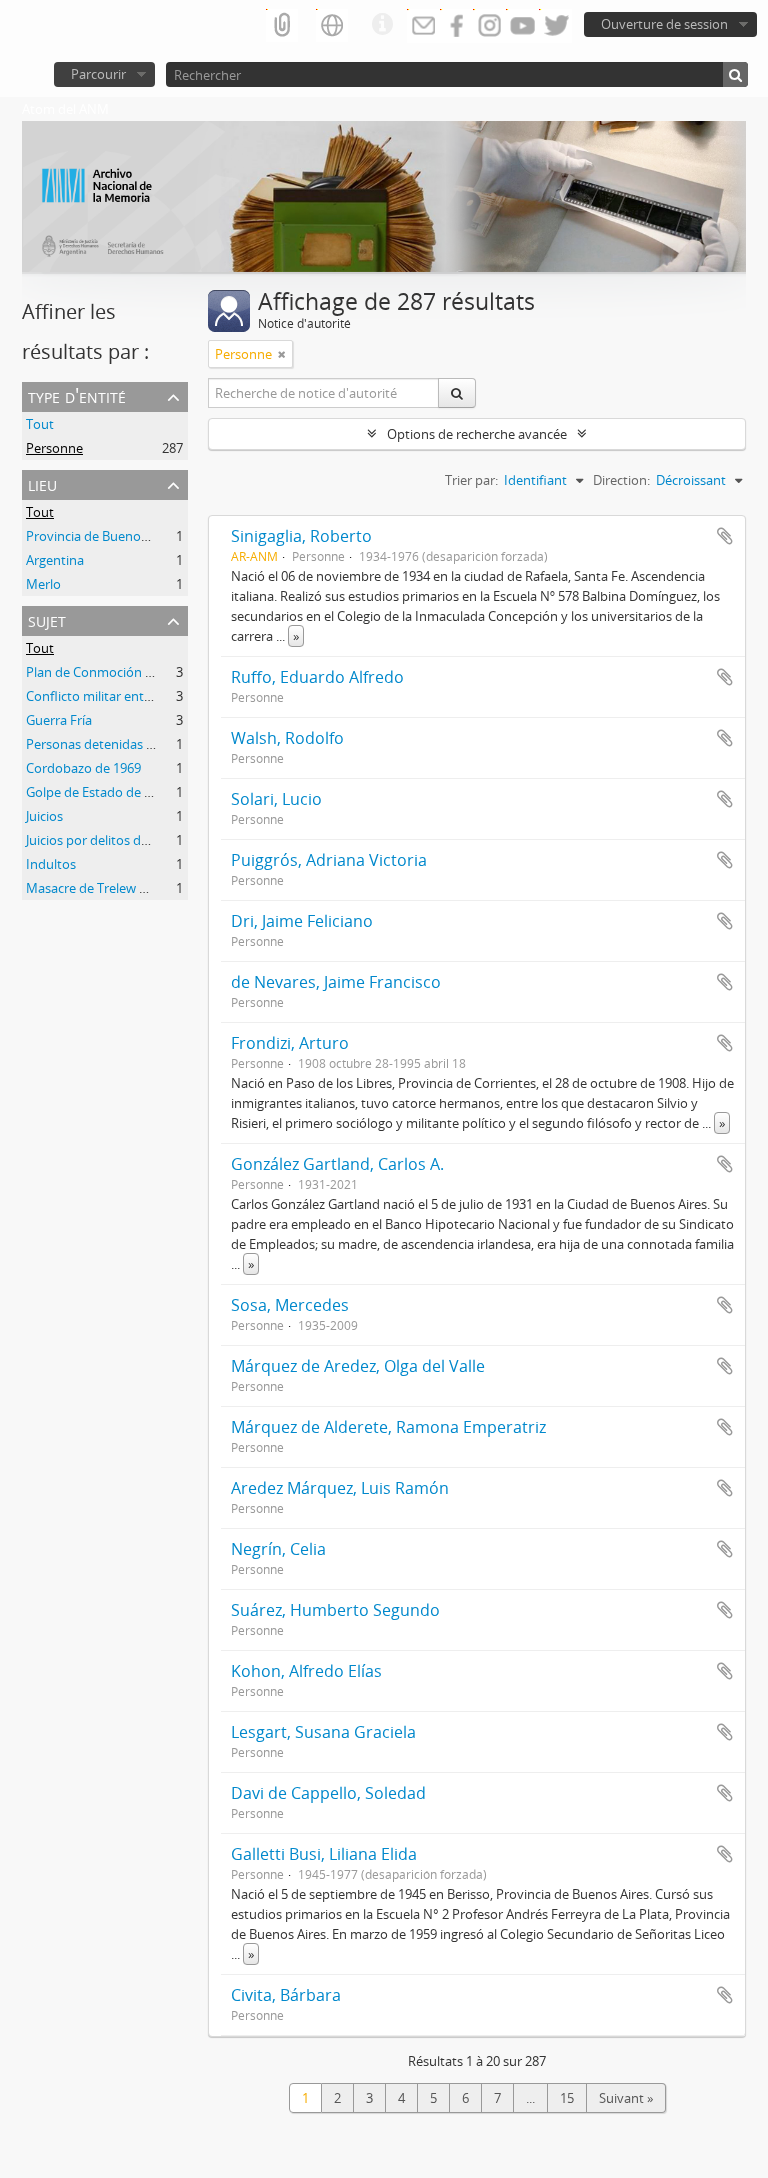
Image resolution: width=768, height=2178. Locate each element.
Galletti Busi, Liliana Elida (324, 1854)
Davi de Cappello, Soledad (328, 1793)
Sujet (47, 619)
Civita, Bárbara (286, 1995)
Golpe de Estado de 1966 (99, 792)
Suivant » (626, 2098)
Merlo (43, 584)
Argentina (55, 560)
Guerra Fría (59, 720)
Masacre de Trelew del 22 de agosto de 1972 (155, 888)
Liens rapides (382, 25)
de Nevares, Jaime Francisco (336, 982)
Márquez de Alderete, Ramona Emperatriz (388, 1427)
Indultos (51, 864)
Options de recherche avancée (477, 434)
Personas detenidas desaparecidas (128, 744)
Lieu (42, 483)
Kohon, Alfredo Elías (306, 1671)
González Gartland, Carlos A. (337, 1164)
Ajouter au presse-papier (725, 536)
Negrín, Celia (278, 1549)
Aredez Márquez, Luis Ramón (340, 1488)
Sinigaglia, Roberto (301, 536)
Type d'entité (77, 395)
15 (567, 2098)
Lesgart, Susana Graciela (323, 1732)
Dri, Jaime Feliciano (302, 921)
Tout (40, 424)
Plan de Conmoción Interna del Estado (140, 672)
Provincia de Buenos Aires (102, 536)
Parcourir (98, 74)
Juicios (44, 816)
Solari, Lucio (276, 799)
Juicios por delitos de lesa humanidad (136, 840)
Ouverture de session (664, 24)
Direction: (621, 480)
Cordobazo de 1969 (83, 768)
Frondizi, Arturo (290, 1043)
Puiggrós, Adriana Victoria (329, 860)
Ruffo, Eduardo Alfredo (317, 677)
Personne (54, 448)
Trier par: (471, 480)
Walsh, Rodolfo (287, 738)
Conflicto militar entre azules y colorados (147, 696)
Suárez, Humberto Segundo (335, 1610)
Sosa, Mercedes (290, 1305)
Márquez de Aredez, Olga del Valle (358, 1366)
